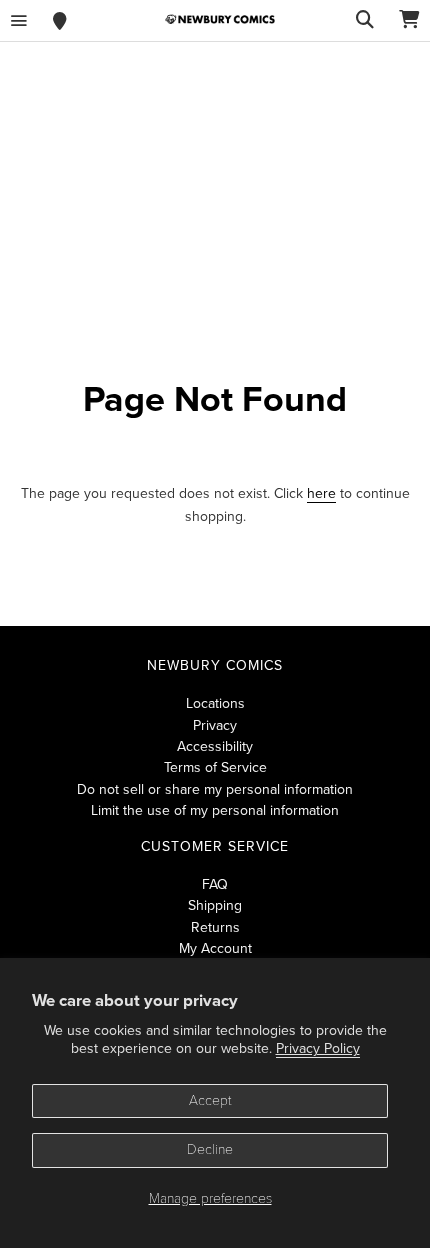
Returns (215, 927)
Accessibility (215, 746)
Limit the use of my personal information (215, 810)
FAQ (215, 884)
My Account (215, 948)
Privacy (215, 725)
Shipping (215, 905)
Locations (215, 703)
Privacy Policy (318, 1048)
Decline (210, 1149)
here (321, 493)
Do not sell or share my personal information (215, 789)
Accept (210, 1100)
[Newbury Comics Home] (220, 19)
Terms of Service (215, 767)
